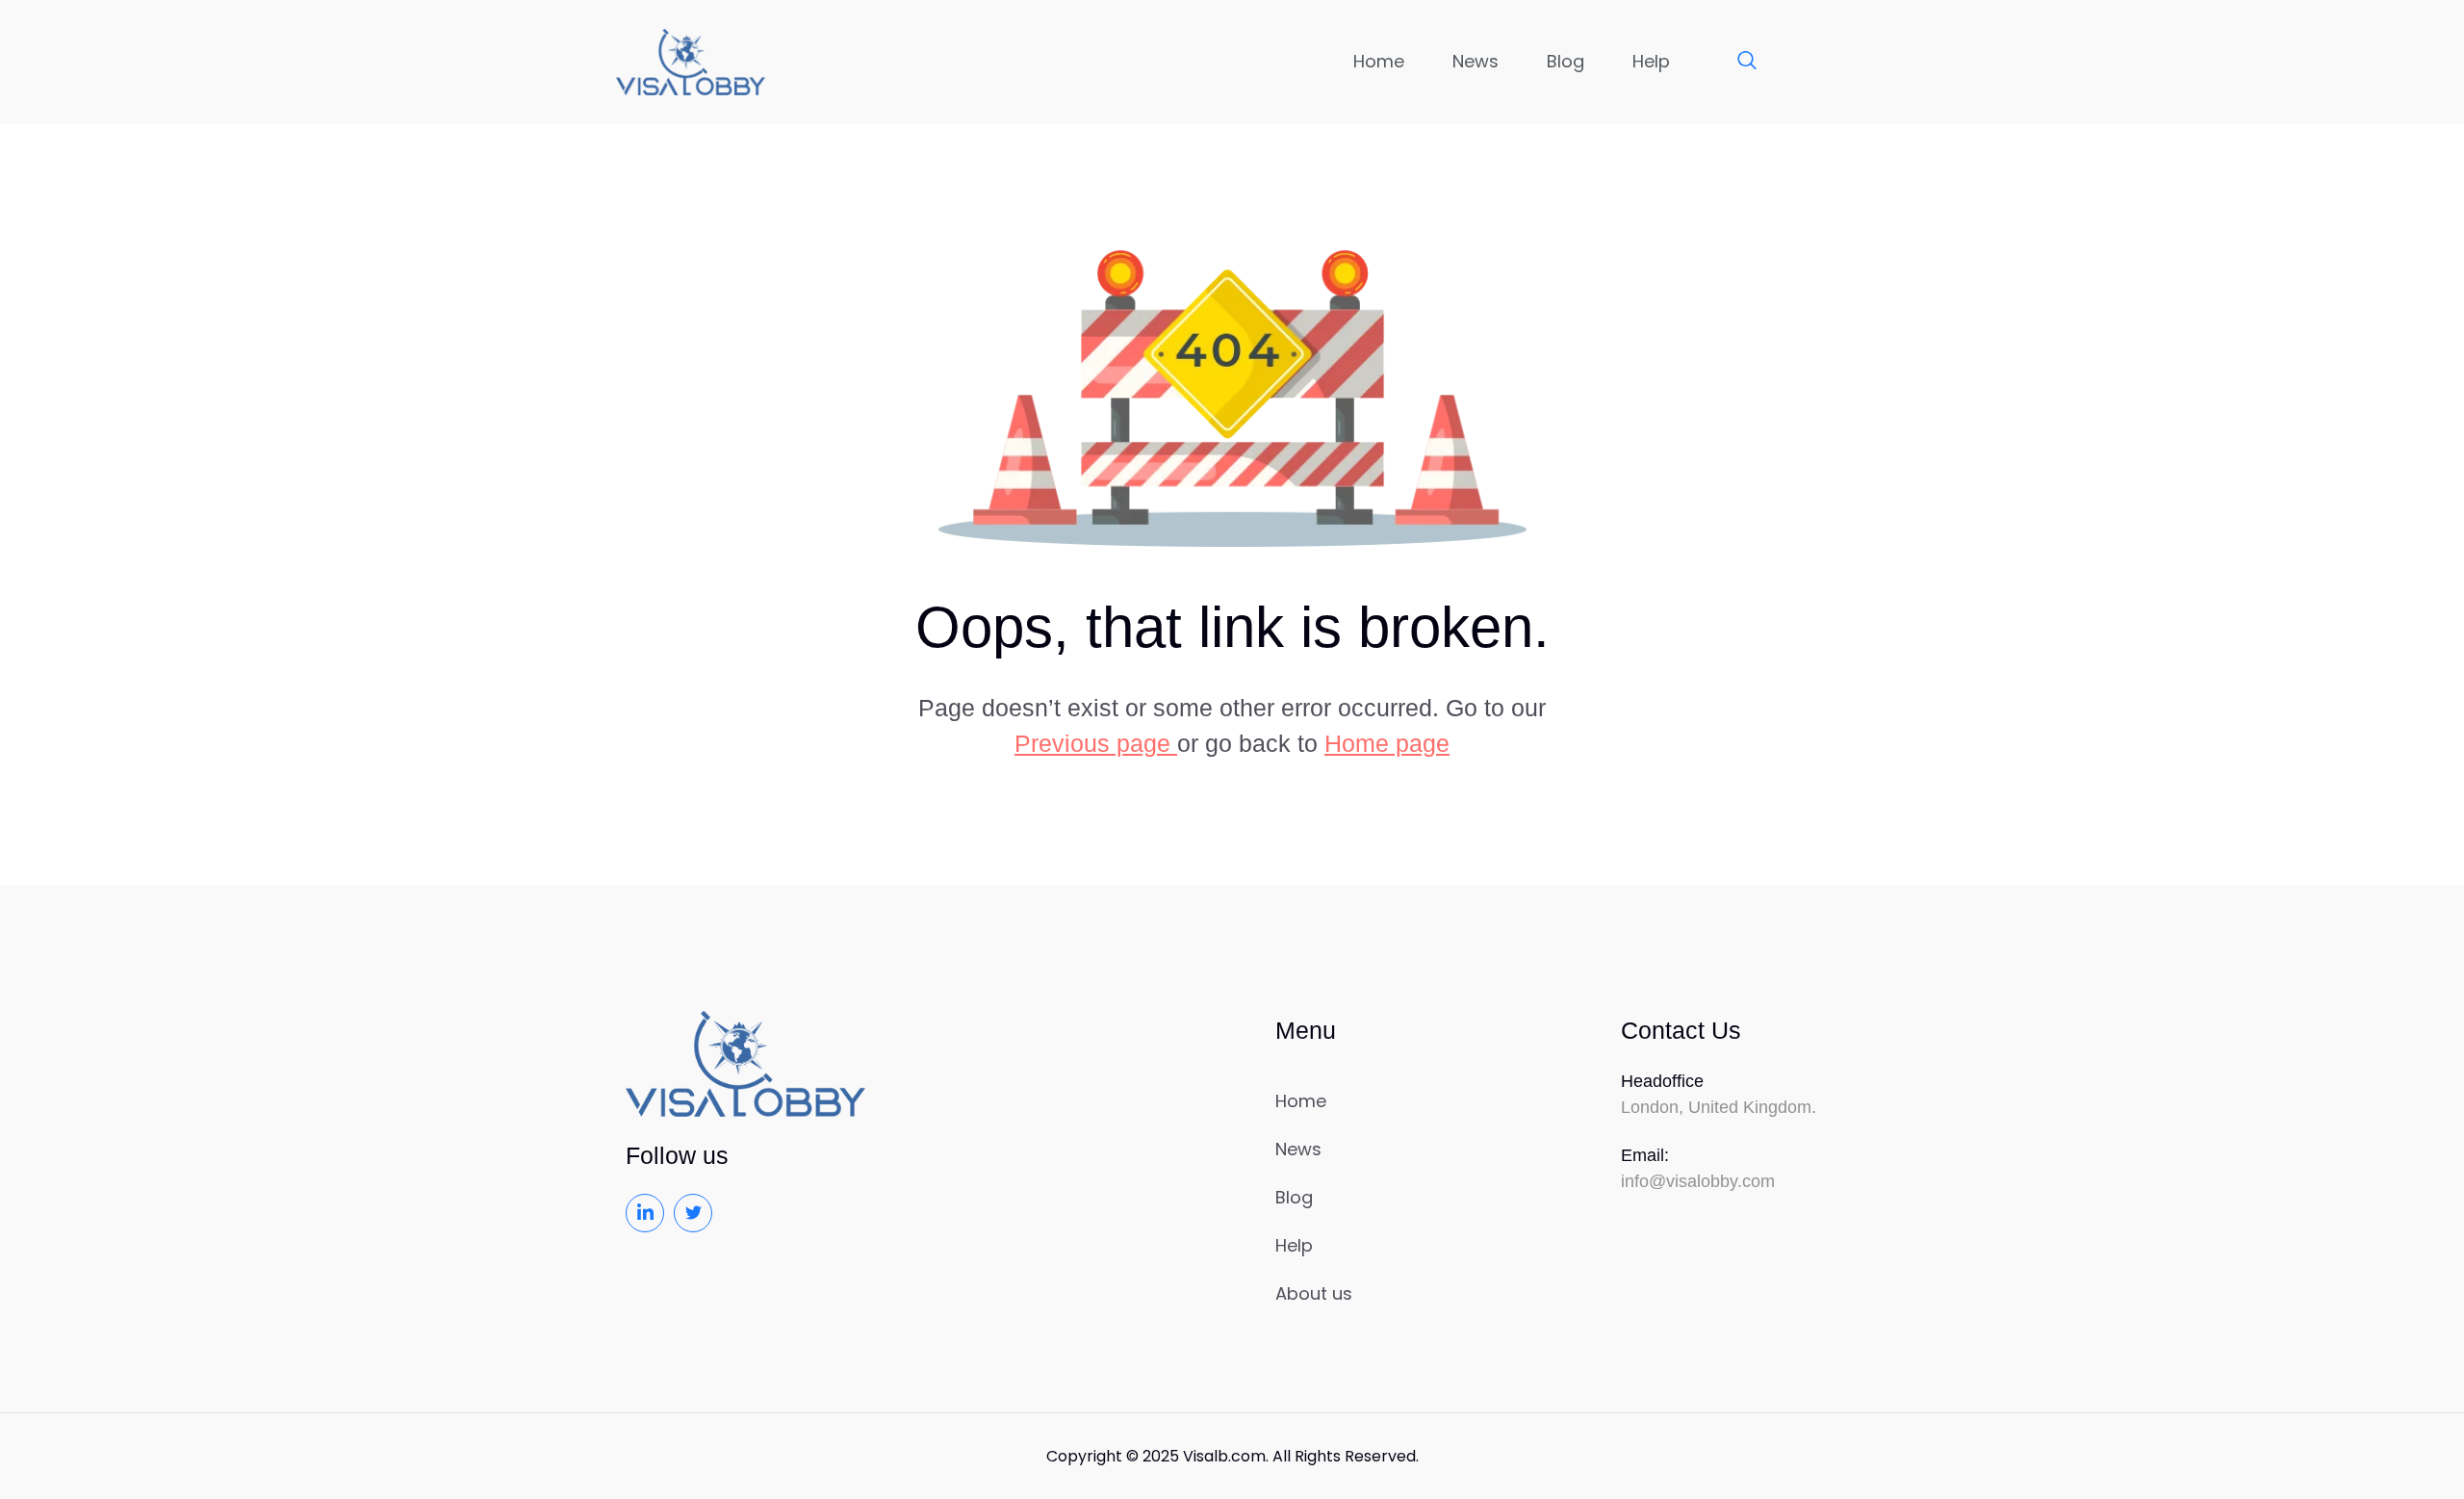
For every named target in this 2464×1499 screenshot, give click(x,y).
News (1476, 61)
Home (1379, 61)
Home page (1387, 743)
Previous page (1096, 743)
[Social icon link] (645, 1213)
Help (1651, 61)
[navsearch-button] (1737, 62)
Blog (1566, 61)
